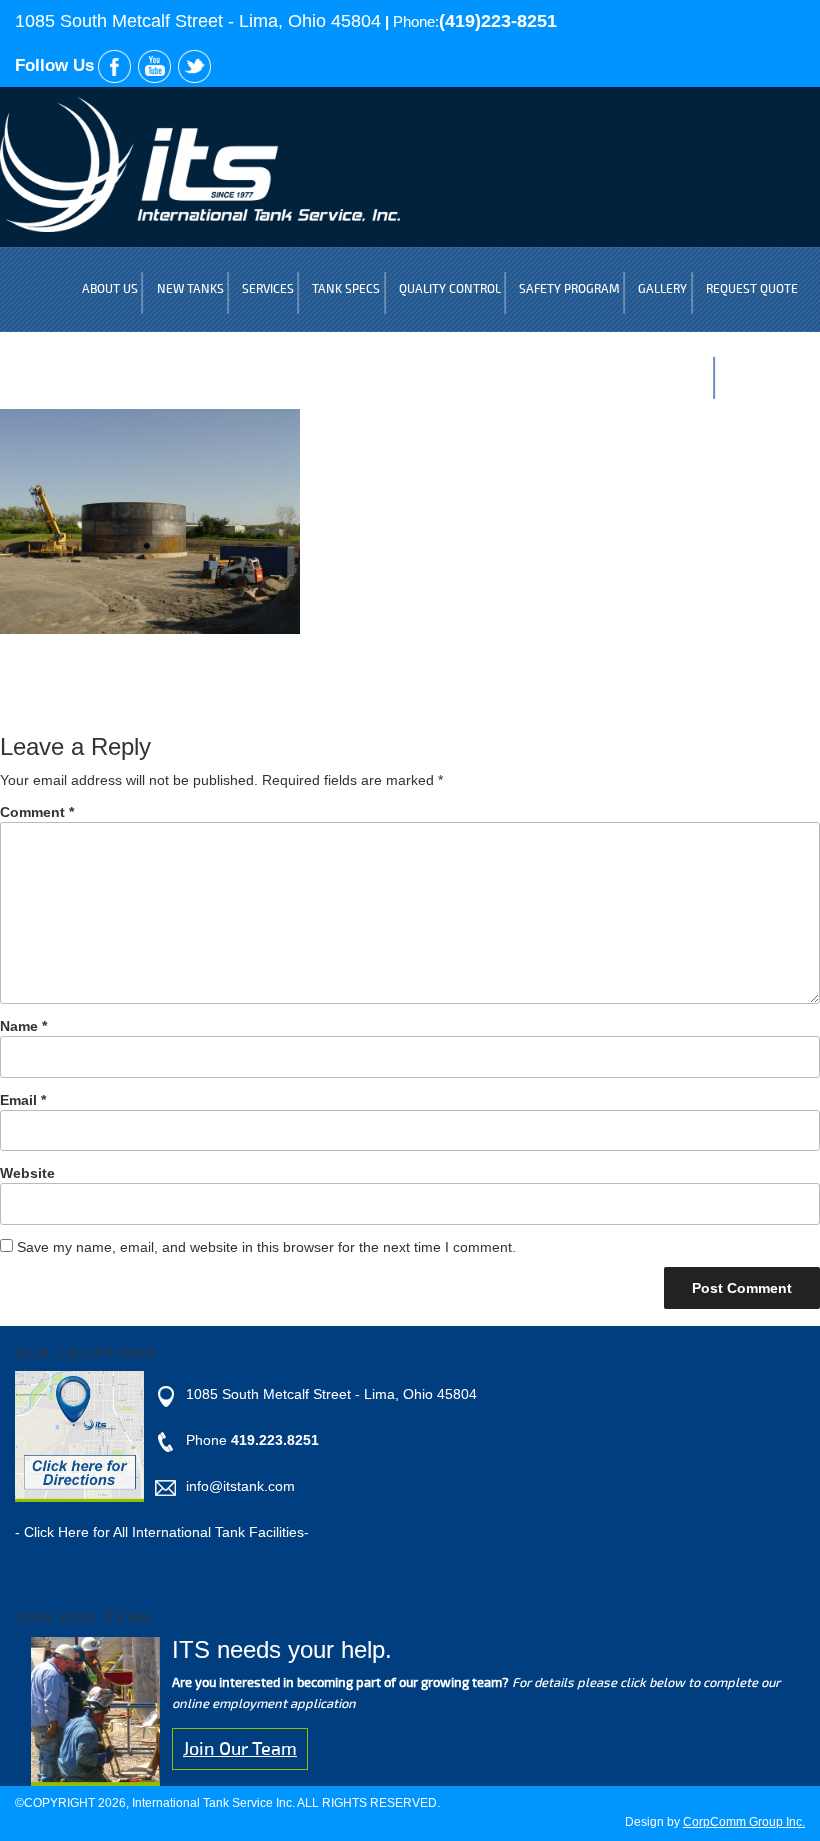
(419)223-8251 (498, 21)
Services (268, 289)
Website (27, 1173)
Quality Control (450, 289)
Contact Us (763, 374)
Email (23, 1100)
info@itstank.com (240, 1486)
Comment (37, 812)
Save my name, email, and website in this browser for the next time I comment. (266, 1247)
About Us (110, 289)
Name (23, 1026)
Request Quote (752, 289)
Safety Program (569, 289)
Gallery (662, 289)
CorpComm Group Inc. (744, 1822)
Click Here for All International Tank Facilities (164, 1532)
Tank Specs (346, 289)
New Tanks (190, 289)
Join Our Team (240, 1749)
